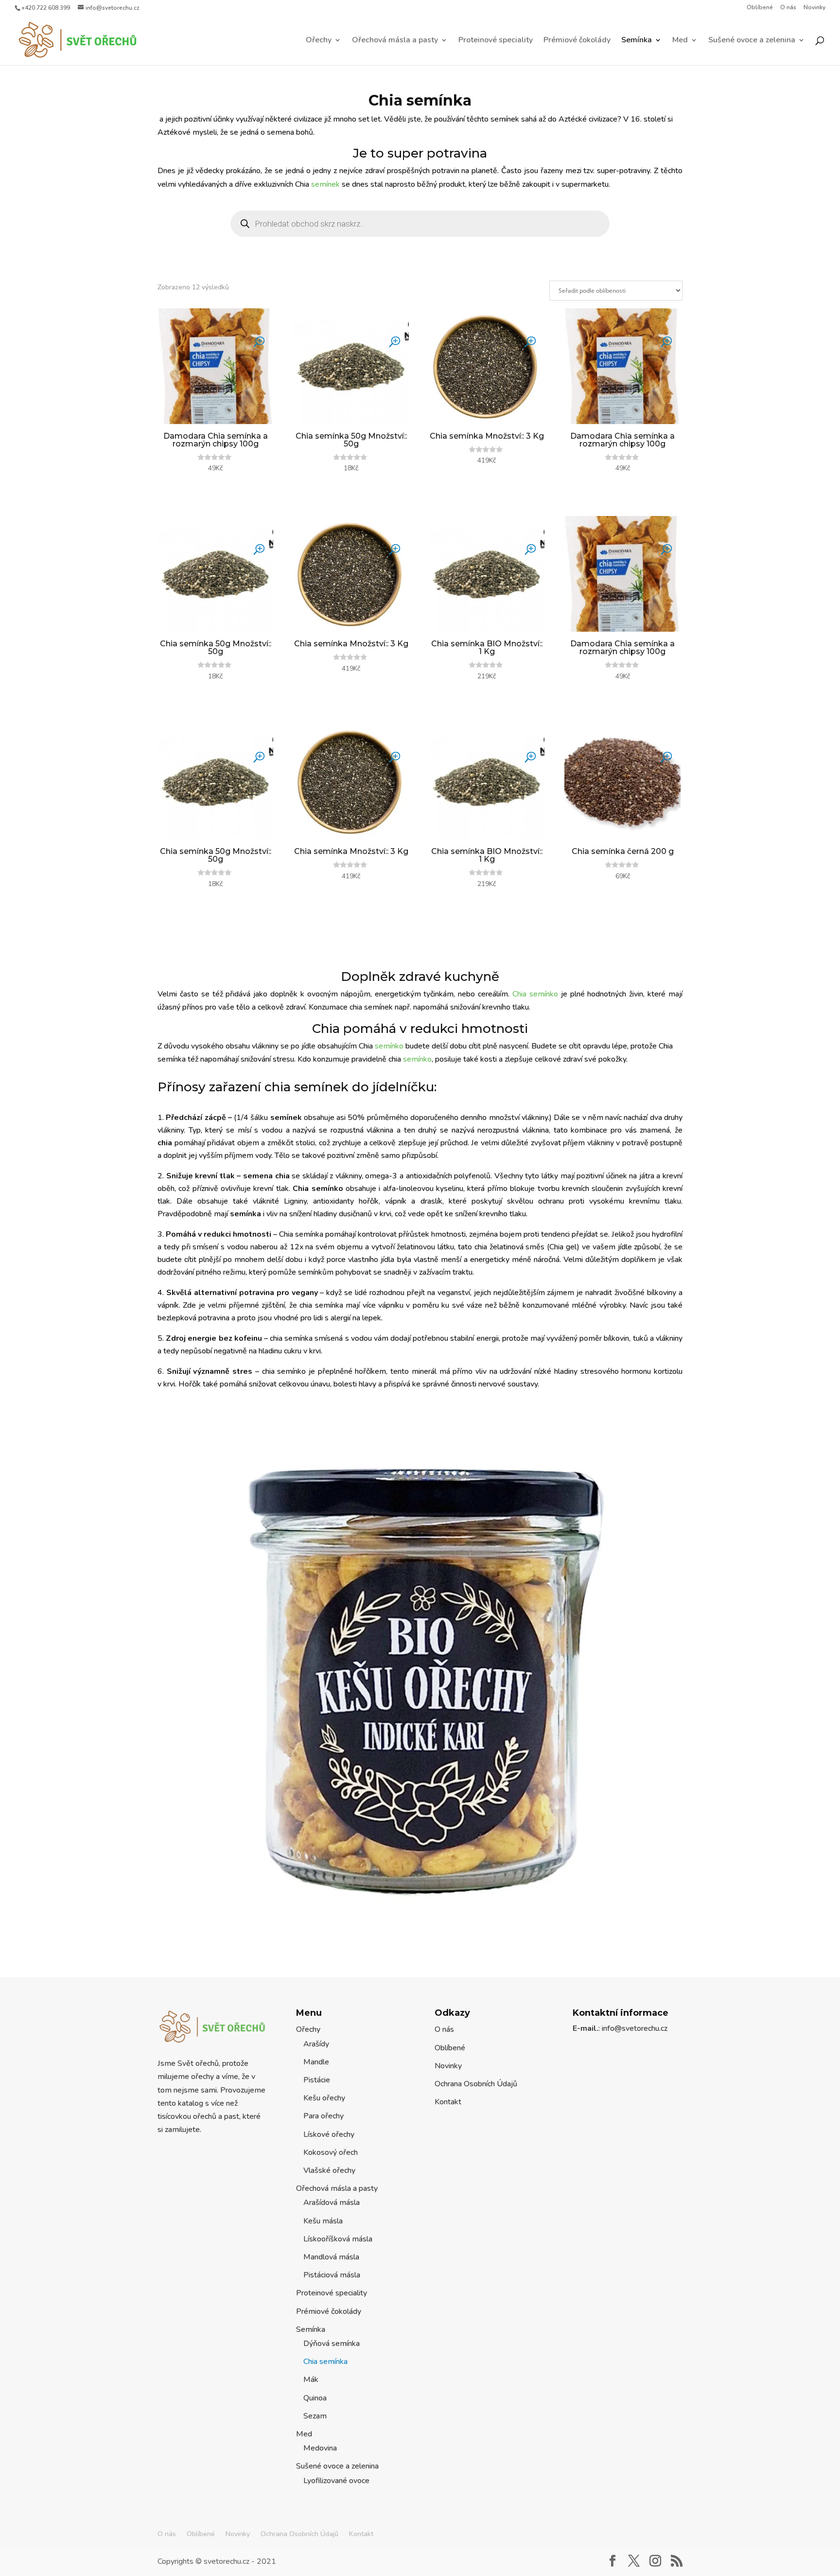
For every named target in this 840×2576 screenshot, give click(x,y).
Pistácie (317, 2080)
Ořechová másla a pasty (395, 41)
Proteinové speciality (496, 41)
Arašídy (316, 2044)
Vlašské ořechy (329, 2170)
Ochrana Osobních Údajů (476, 2084)
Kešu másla (323, 2221)
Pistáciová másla (332, 2275)
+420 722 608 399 (46, 8)
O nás (788, 8)
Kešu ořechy (324, 2098)
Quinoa (315, 2398)
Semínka (637, 41)
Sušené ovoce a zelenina (752, 41)
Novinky (814, 8)
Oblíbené (760, 8)
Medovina (320, 2448)
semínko (389, 1046)
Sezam (315, 2416)
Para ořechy (324, 2116)
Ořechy (319, 41)
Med (680, 41)
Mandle (316, 2062)
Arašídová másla (332, 2203)
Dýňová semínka (332, 2344)
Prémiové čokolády (577, 41)
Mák (311, 2380)
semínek (325, 184)
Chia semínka (325, 2362)
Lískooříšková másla (338, 2239)
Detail (215, 483)
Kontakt (448, 2102)
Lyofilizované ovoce (336, 2481)
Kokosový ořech (331, 2152)
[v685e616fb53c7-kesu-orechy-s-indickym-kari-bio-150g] (420, 1936)
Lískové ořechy (329, 2134)
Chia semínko (535, 994)
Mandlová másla (331, 2257)
